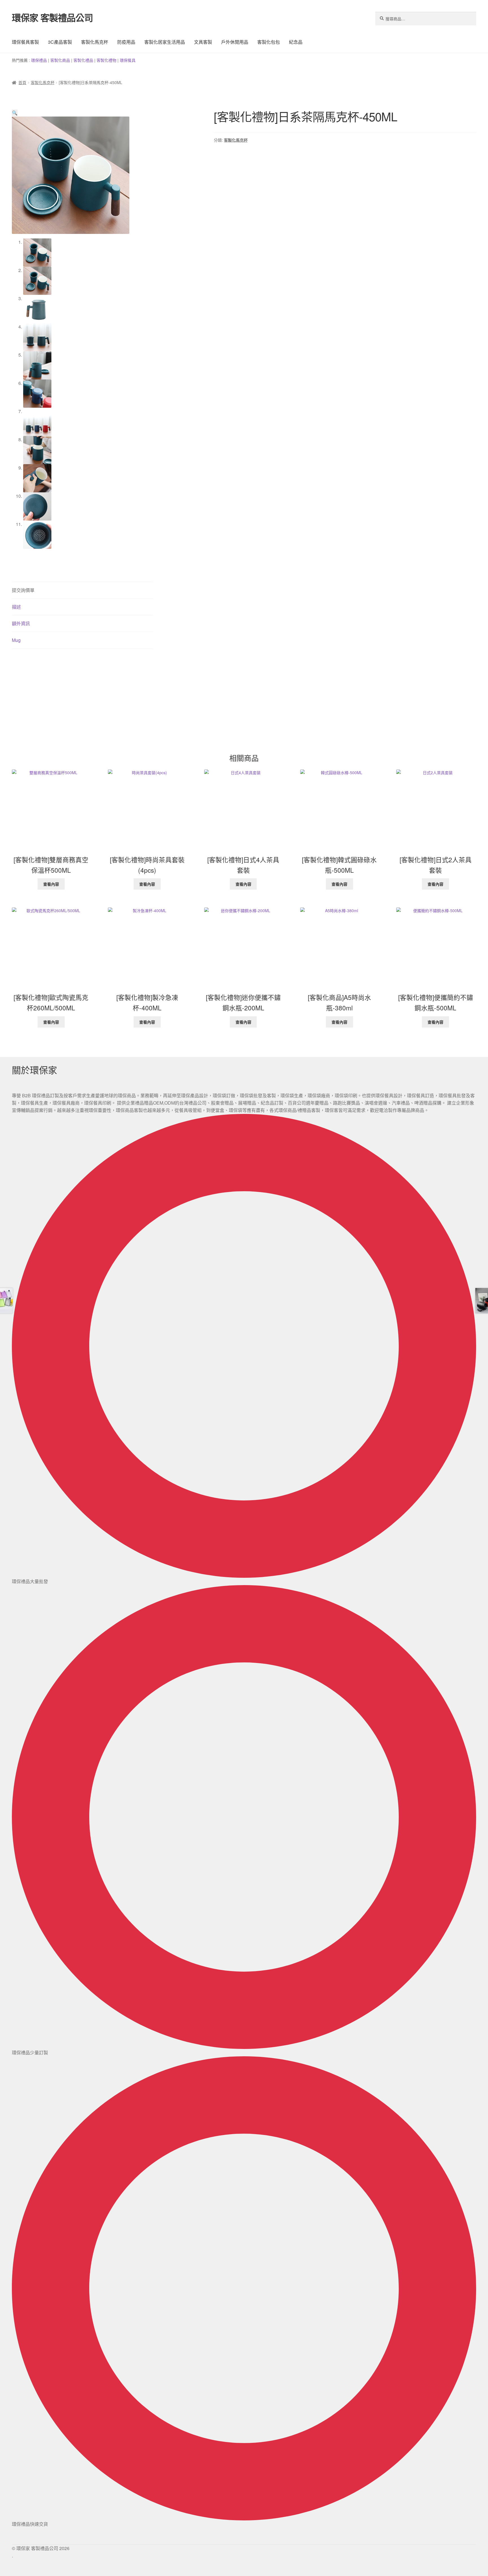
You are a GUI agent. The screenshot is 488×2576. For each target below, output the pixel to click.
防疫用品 (126, 42)
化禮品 (87, 60)
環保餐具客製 (25, 42)
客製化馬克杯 (95, 42)
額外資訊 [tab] (21, 623)
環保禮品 (39, 60)
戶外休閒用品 (235, 42)
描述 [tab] (16, 607)
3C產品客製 (60, 42)
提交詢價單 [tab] (23, 590)
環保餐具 (128, 60)
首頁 (22, 82)
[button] (15, 113)
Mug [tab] (16, 640)
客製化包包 (269, 42)
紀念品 (296, 42)
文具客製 (203, 42)
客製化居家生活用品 (165, 42)
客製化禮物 (106, 60)
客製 (54, 60)
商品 (66, 60)
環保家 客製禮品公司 (52, 17)
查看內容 (51, 884)
